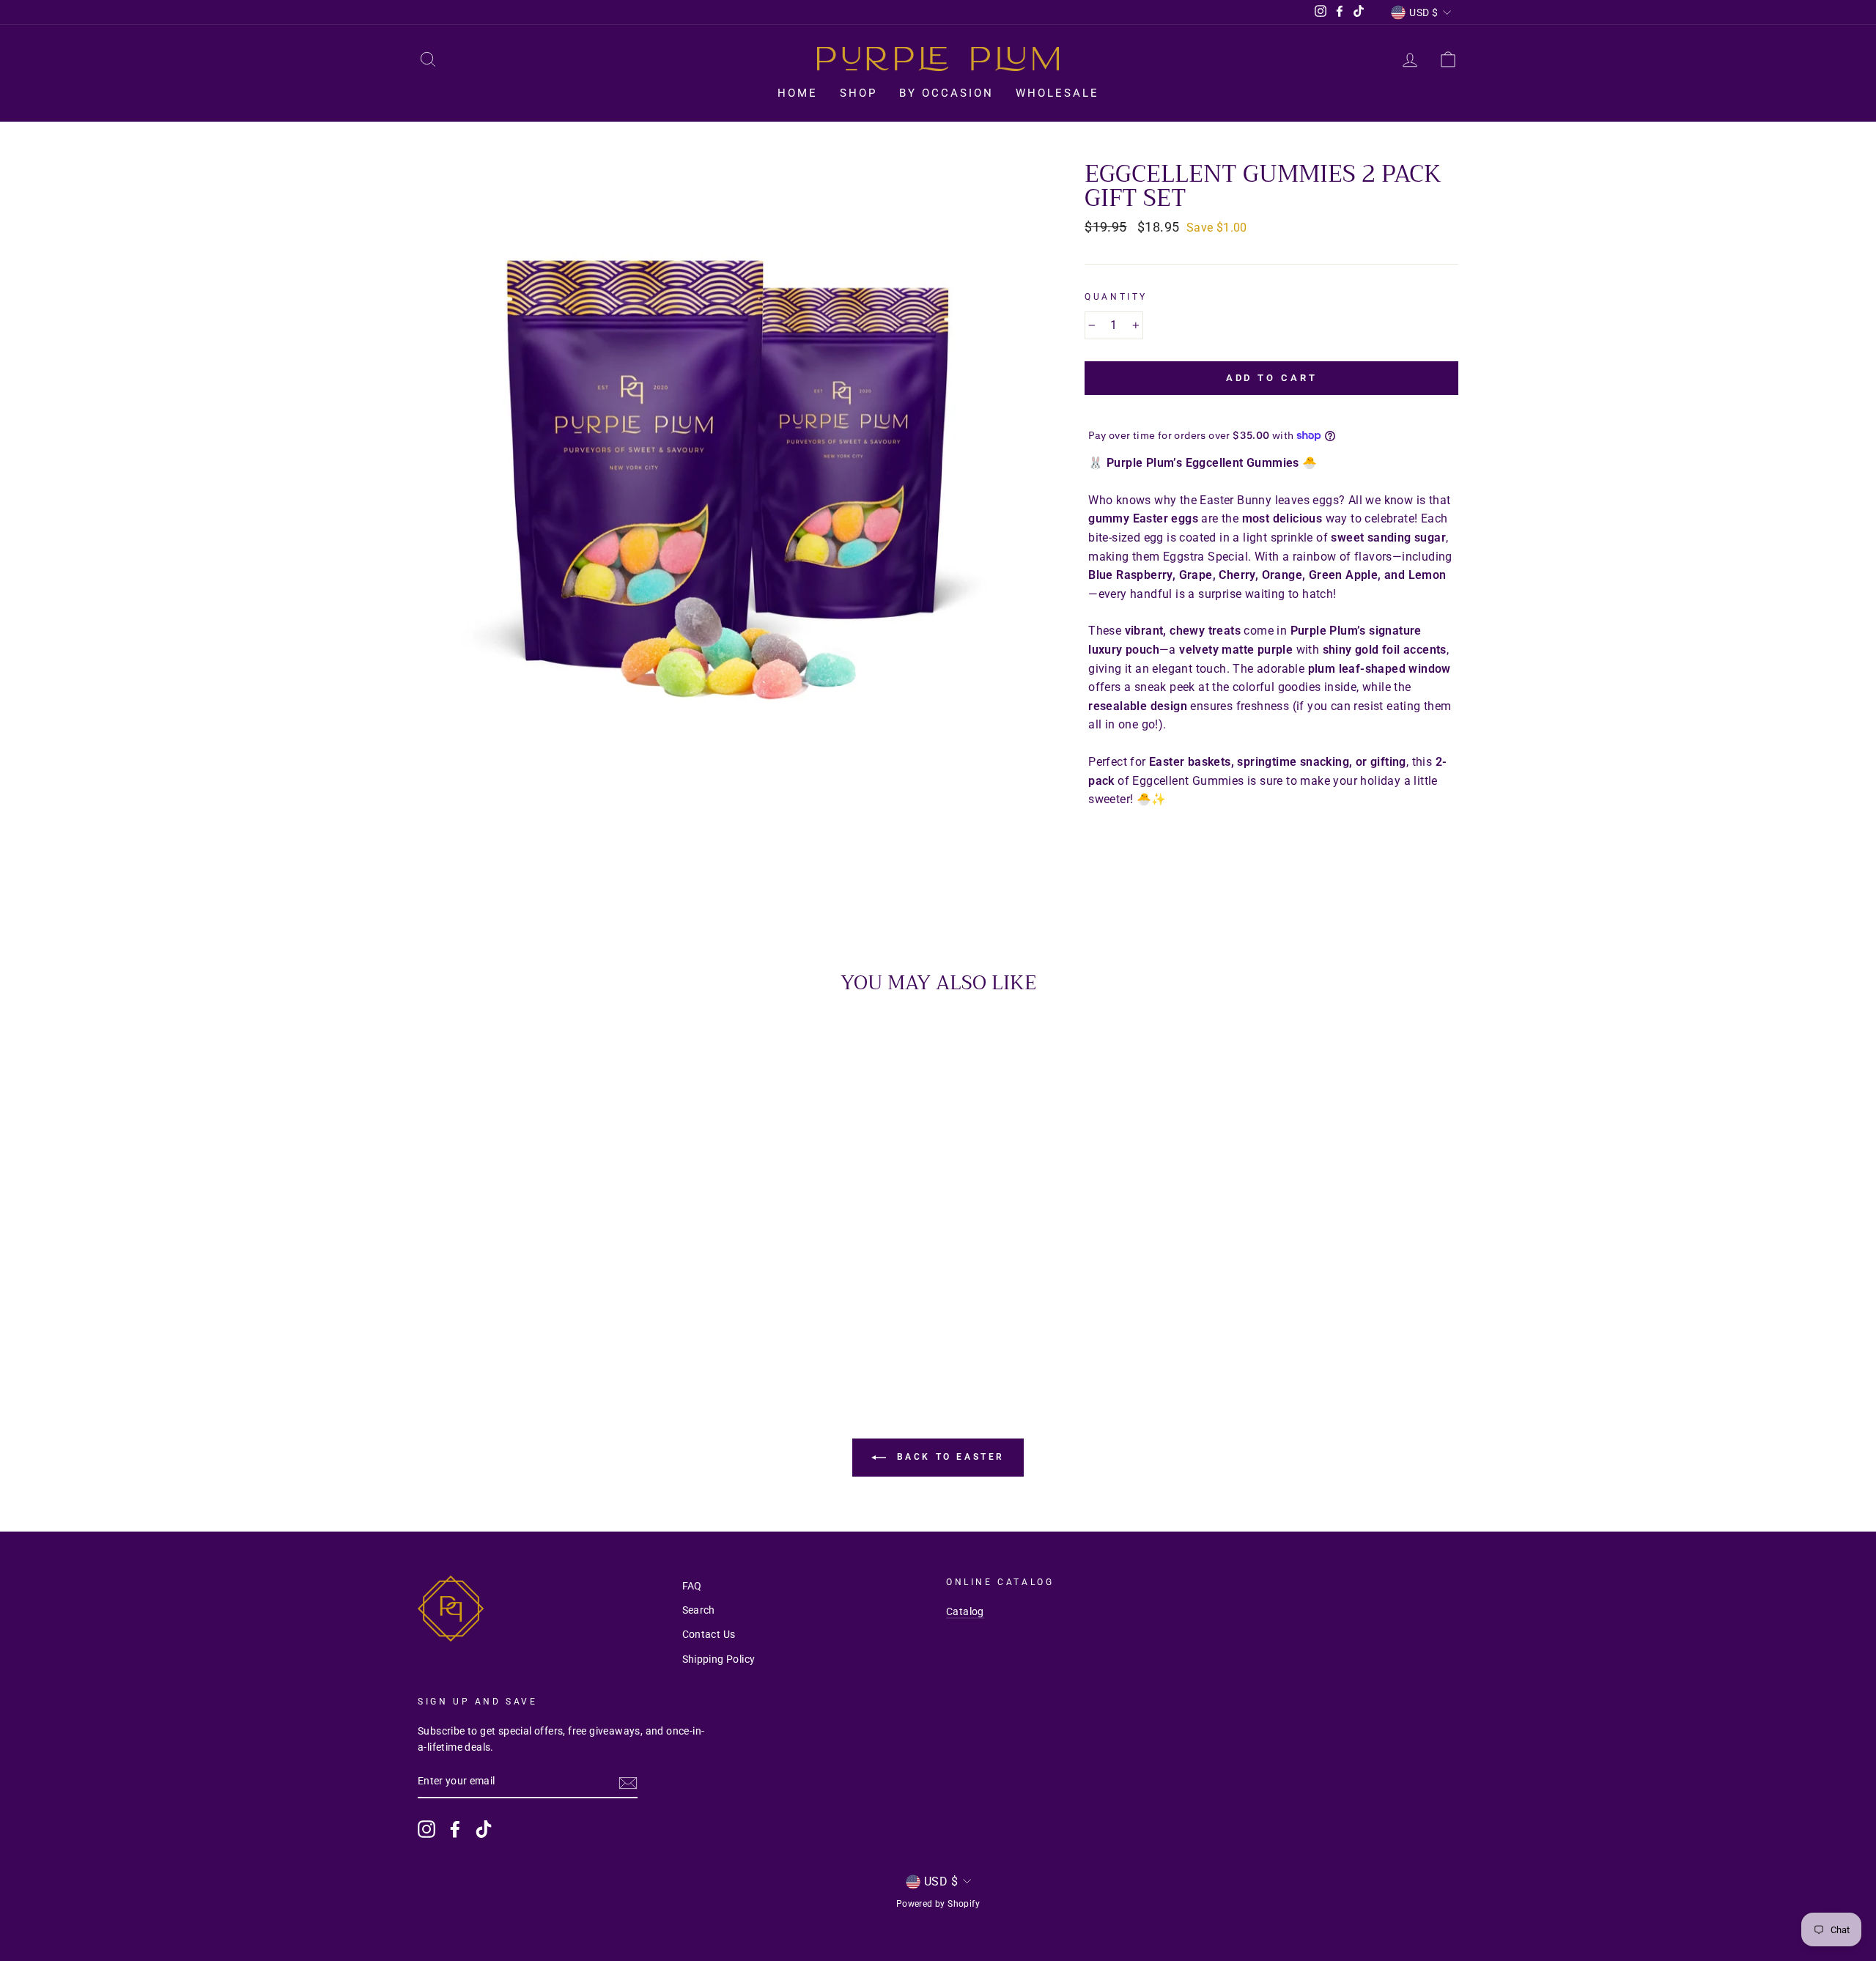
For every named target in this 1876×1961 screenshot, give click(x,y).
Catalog (965, 1611)
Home (798, 93)
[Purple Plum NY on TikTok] (484, 1829)
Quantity (1116, 297)
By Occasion (946, 93)
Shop (858, 93)
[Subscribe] (628, 1782)
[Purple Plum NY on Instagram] (426, 1829)
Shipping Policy (719, 1659)
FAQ (692, 1586)
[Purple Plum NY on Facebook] (455, 1829)
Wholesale (1057, 93)
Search (699, 1610)
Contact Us (709, 1634)
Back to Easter (948, 1457)
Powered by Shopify (938, 1904)
